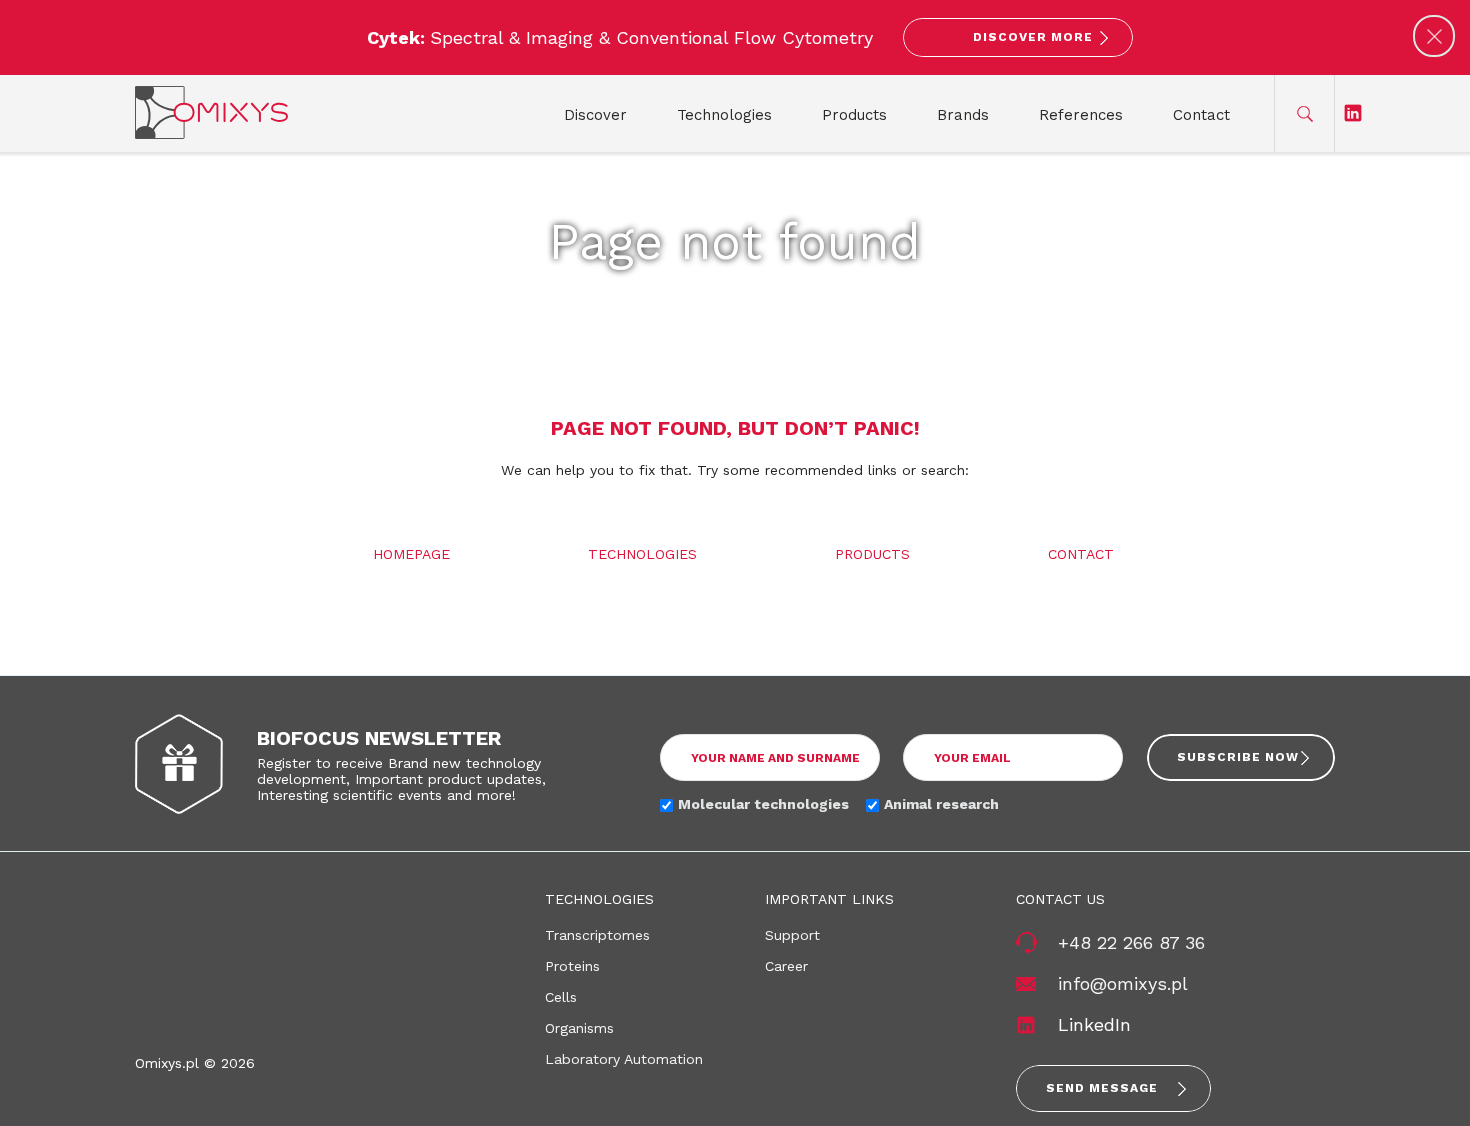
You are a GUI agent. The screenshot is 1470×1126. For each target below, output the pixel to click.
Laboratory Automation (624, 1059)
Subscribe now (1238, 757)
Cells (561, 997)
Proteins (572, 966)
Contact (1201, 115)
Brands (963, 115)
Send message (1102, 1088)
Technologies (724, 115)
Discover (595, 115)
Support (792, 935)
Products (854, 115)
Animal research (941, 804)
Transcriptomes (597, 935)
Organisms (579, 1028)
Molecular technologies (763, 804)
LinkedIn (1094, 1024)
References (1081, 115)
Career (786, 966)
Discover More (1033, 37)
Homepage (411, 554)
